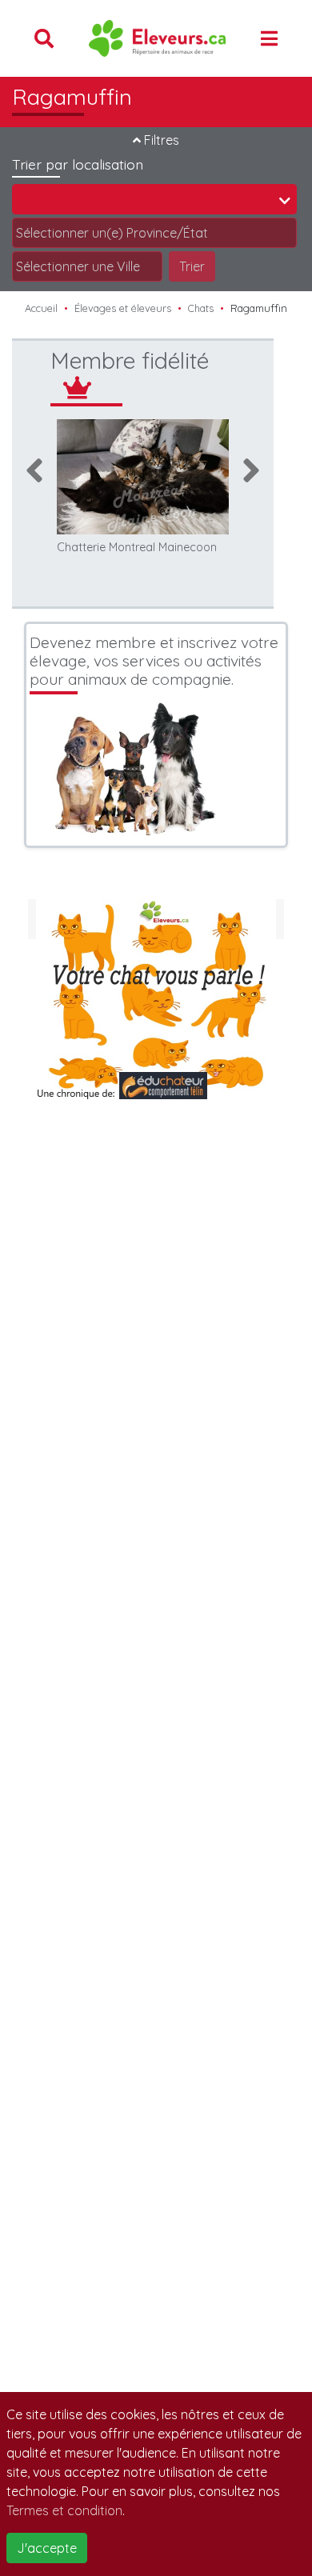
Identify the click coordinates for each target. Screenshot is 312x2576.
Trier (192, 266)
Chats (201, 308)
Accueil (41, 308)
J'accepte (47, 2548)
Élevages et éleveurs (123, 308)
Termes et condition (64, 2510)
